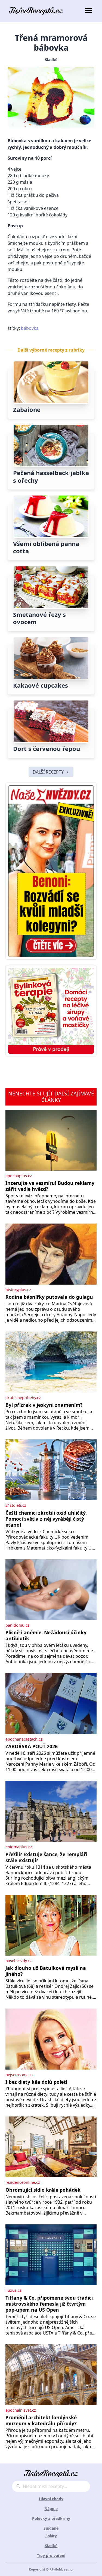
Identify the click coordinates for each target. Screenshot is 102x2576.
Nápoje (51, 2509)
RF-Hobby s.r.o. (61, 2569)
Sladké (51, 60)
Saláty (51, 2536)
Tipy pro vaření (51, 2555)
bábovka (30, 328)
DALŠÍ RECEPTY (48, 772)
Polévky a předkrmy (51, 2518)
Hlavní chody (51, 2499)
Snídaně (51, 2528)
